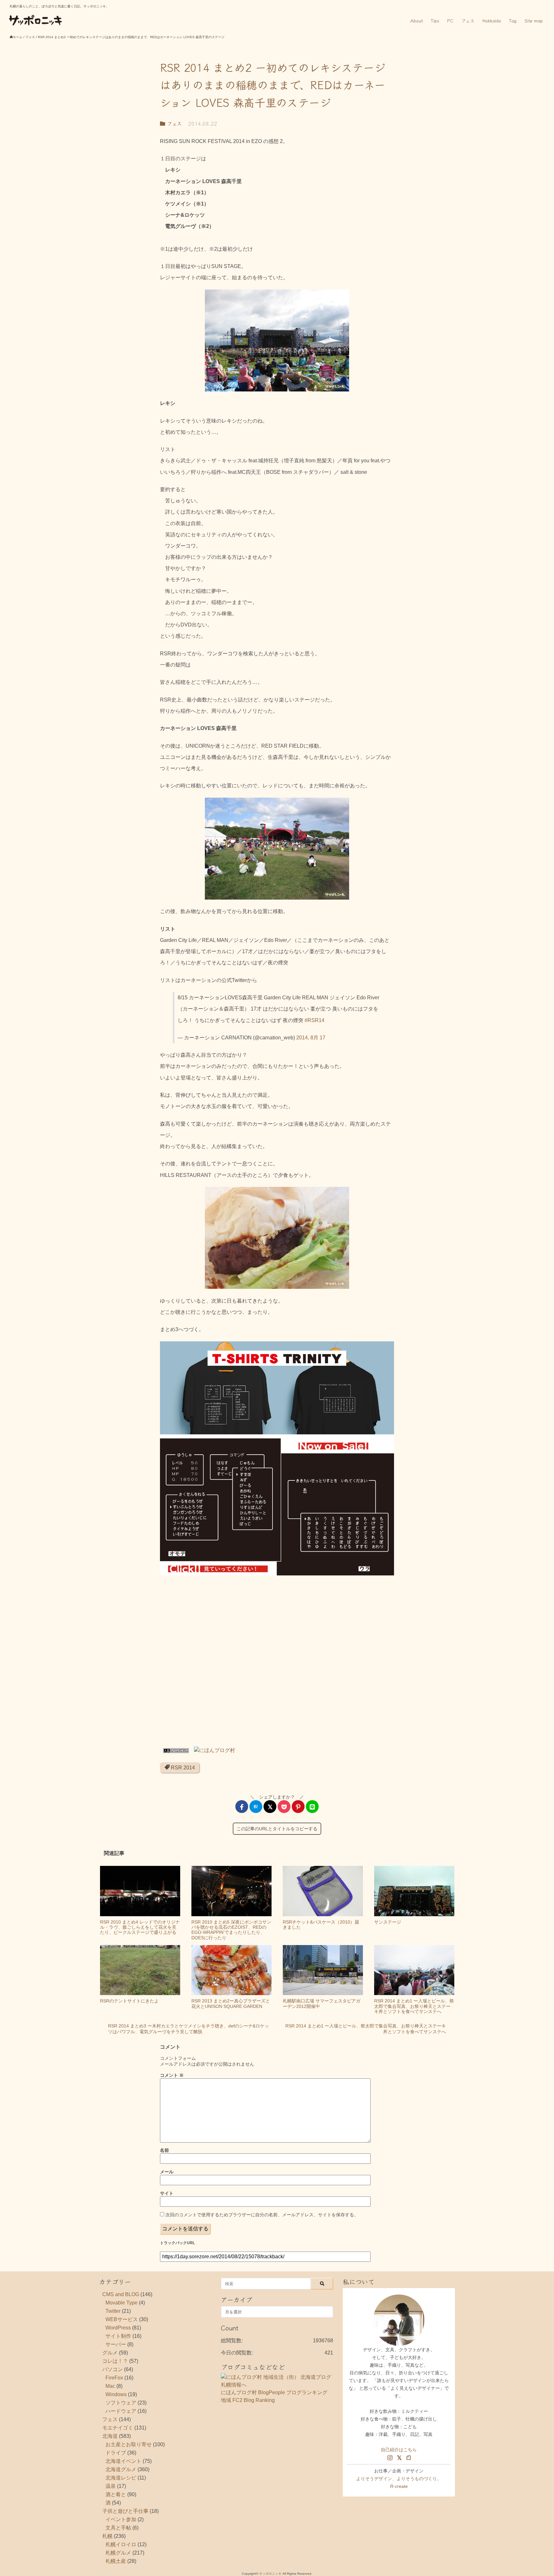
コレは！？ (115, 2361)
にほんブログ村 (239, 2392)
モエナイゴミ (118, 2428)
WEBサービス (122, 2319)
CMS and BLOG (121, 2294)
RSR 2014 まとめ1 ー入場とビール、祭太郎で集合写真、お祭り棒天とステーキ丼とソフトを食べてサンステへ (366, 2029)
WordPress (118, 2328)
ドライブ (116, 2453)
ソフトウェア (121, 2403)
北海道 (110, 2436)
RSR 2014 (182, 1768)
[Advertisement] (277, 1662)
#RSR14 (315, 1020)
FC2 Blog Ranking (254, 2400)
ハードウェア (121, 2411)
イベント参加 (121, 2519)
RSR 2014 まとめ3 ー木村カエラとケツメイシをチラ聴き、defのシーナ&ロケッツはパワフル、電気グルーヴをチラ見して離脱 (189, 2029)
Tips (435, 21)
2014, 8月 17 (311, 1038)
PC (450, 21)
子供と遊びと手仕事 (125, 2511)
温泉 (111, 2486)
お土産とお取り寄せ (129, 2444)
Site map (534, 21)
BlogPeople (272, 2392)
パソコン (113, 2369)
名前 (164, 2150)
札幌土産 (116, 2561)
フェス (468, 21)
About (417, 21)
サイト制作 (118, 2336)
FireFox (114, 2378)
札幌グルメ (118, 2553)
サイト (167, 2193)
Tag (513, 21)
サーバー (116, 2344)
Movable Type (122, 2303)
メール (167, 2172)
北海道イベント (123, 2461)
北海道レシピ (121, 2478)
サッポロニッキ (270, 2574)
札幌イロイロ (121, 2544)
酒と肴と (116, 2494)
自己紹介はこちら (399, 2450)
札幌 (107, 2536)
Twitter (113, 2311)
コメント (172, 2075)
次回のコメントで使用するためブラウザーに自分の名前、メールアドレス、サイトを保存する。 (262, 2215)
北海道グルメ (121, 2469)
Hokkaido (492, 21)
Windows (116, 2394)
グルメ (110, 2353)
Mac (110, 2386)
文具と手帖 (118, 2528)
